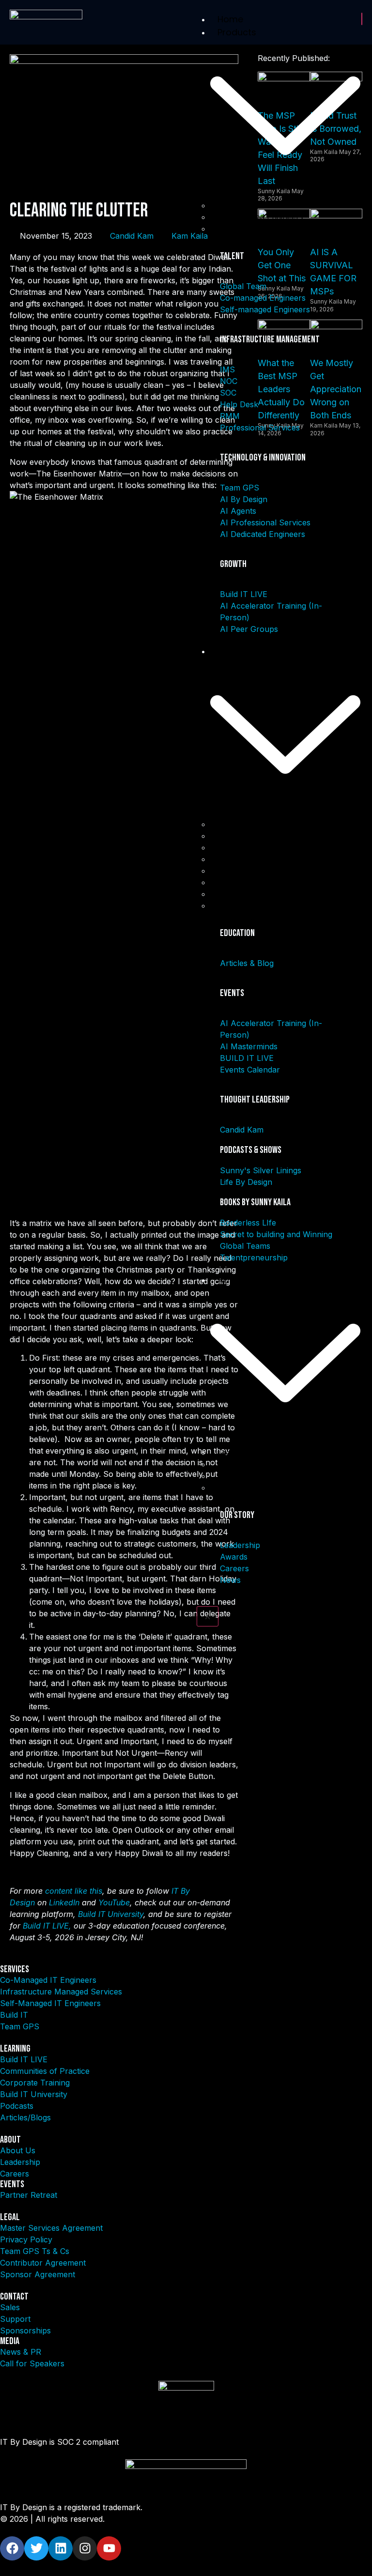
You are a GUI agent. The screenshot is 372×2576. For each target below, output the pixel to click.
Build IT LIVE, (47, 1926)
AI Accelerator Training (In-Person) (283, 836)
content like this (74, 1891)
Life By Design (244, 905)
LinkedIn (64, 1902)
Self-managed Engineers (263, 229)
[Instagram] (85, 2548)
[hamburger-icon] (362, 19)
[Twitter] (36, 2548)
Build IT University (111, 1914)
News (228, 1487)
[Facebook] (12, 2548)
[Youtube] (109, 2548)
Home (230, 19)
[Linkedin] (61, 2548)
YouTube (114, 1902)
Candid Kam (132, 236)
